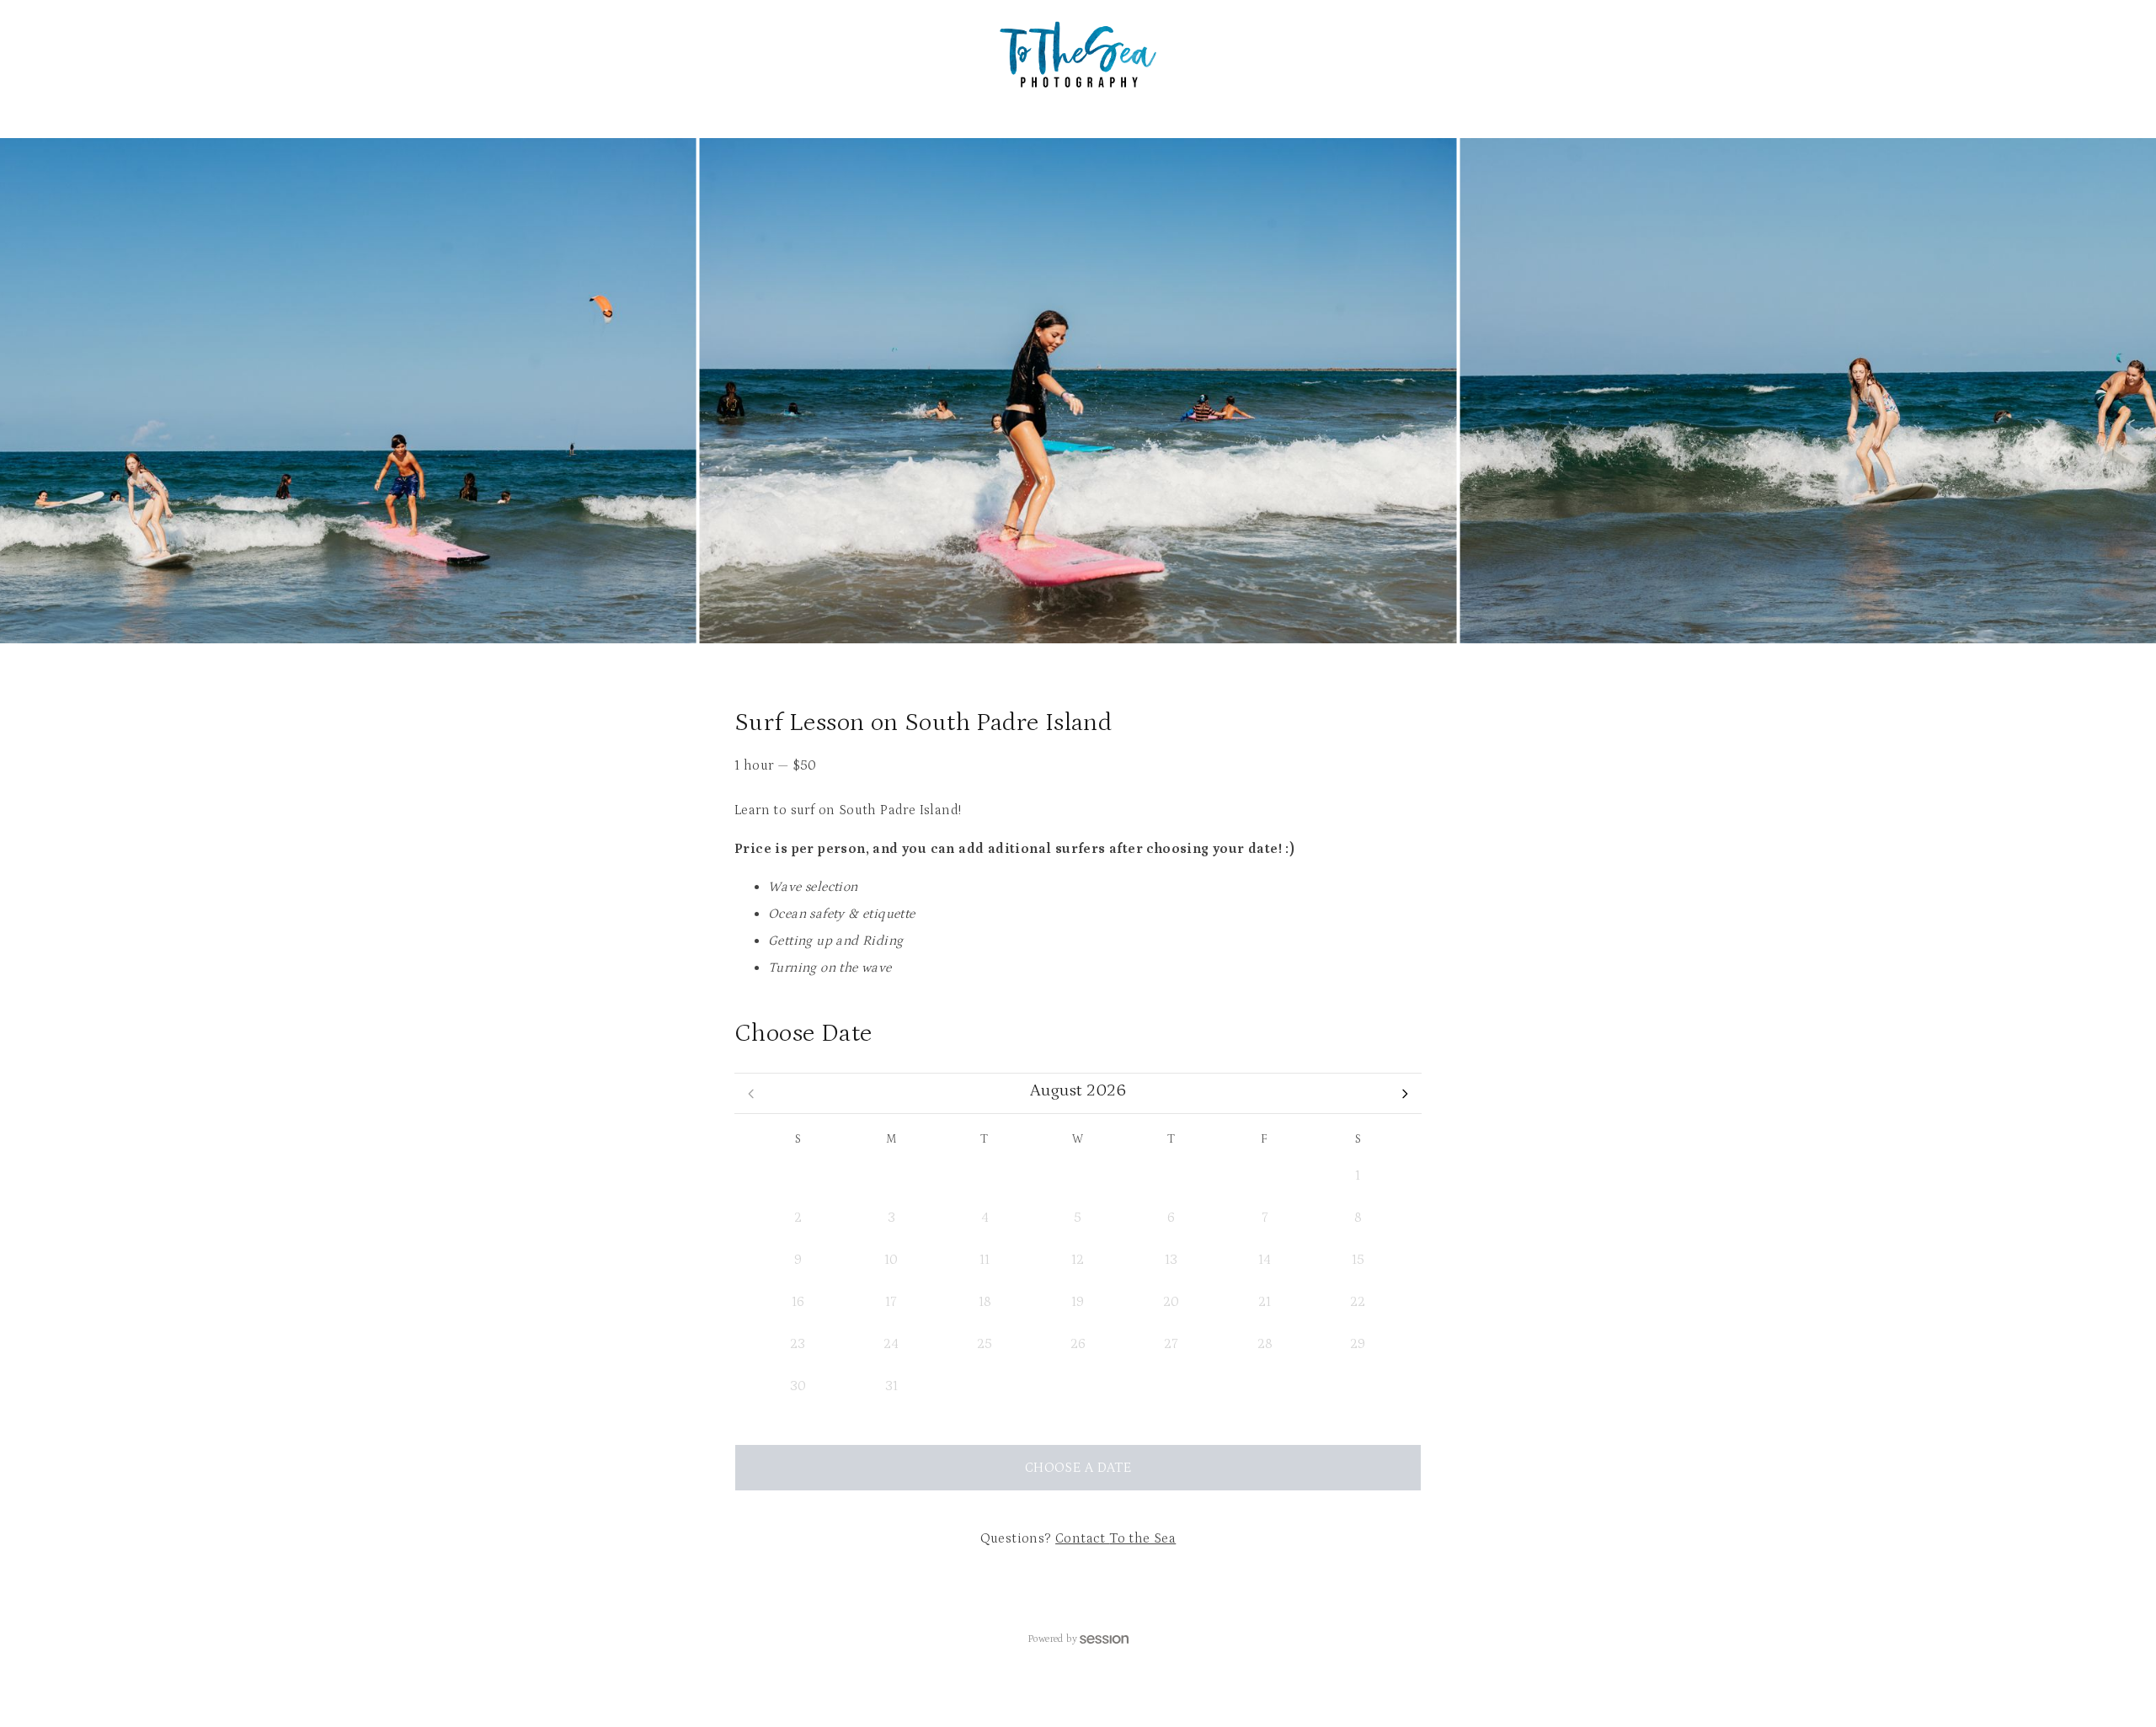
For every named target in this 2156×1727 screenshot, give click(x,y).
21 (1265, 1302)
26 (798, 1175)
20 (1171, 1302)
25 (985, 1344)
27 (891, 1175)
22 (1358, 1302)
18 (985, 1302)
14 (1265, 1260)
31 (1265, 1175)
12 (1078, 1260)
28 (985, 1175)
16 (798, 1302)
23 (798, 1344)
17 (891, 1302)
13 (1171, 1260)
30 (1171, 1175)
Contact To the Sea (1115, 1538)
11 (985, 1260)
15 (1358, 1260)
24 (891, 1344)
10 (891, 1260)
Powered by (1052, 1639)
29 (1078, 1175)
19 (1078, 1302)
